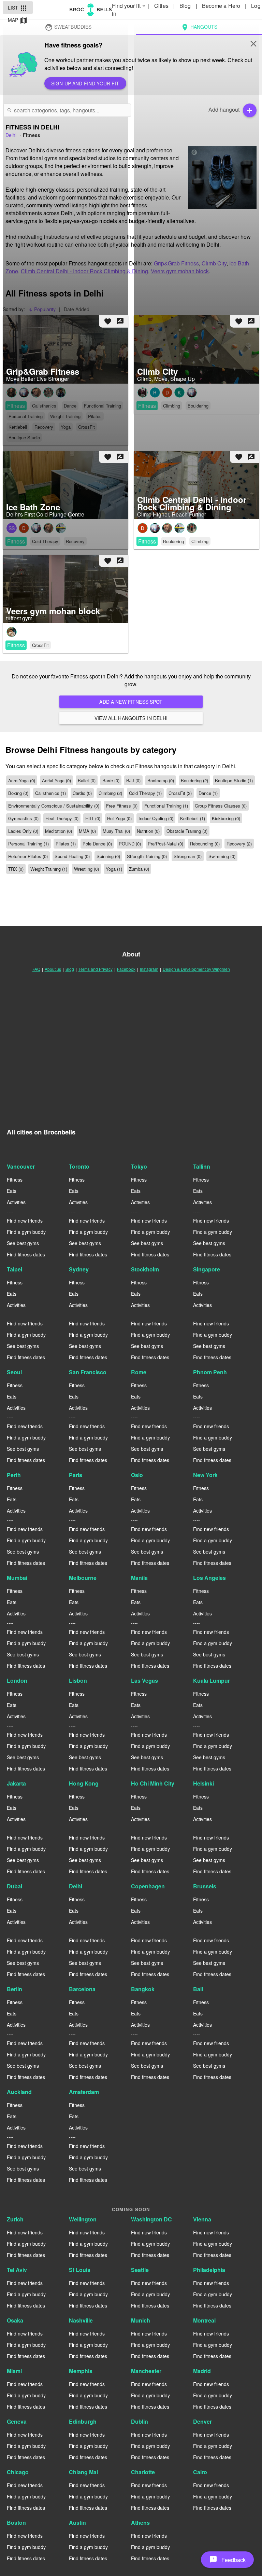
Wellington (83, 2219)
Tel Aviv (17, 2270)
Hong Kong (84, 1783)
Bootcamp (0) (161, 780)
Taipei (14, 1269)
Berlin (14, 1989)
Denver (202, 2421)
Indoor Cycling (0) (156, 818)
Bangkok (143, 1989)
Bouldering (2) (194, 780)
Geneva (17, 2421)
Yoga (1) (114, 869)
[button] (227, 2560)
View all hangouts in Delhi (131, 718)
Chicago (18, 2472)
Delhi (76, 1886)
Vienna (202, 2219)
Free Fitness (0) (122, 806)
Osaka (15, 2320)
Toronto (79, 1166)
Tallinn (202, 1166)
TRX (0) (16, 869)
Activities (16, 1202)
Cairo (200, 2472)
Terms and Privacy (96, 969)
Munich (141, 2320)
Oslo (137, 1475)
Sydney (79, 1269)
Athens (140, 2523)
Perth (14, 1475)
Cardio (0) (82, 793)
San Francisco (88, 1372)
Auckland (19, 2092)
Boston (16, 2523)
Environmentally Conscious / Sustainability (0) (54, 806)
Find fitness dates (26, 1254)
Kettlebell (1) (193, 818)
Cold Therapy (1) (145, 793)
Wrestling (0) (86, 869)
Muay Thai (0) (116, 831)
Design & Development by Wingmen (196, 969)
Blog (70, 969)
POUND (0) (130, 844)
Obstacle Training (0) (187, 831)
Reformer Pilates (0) (28, 856)
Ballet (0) (87, 780)
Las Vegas (144, 1680)
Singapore (207, 1269)
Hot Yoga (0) (119, 818)
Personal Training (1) (28, 844)
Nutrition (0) (148, 831)
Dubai (14, 1886)
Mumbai (17, 1578)
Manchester (146, 2371)
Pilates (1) (66, 844)
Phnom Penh (210, 1372)
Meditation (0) (59, 831)
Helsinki (203, 1783)
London (17, 1680)
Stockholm (145, 1269)
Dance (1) (208, 793)
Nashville (81, 2320)
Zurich (15, 2219)
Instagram (149, 969)
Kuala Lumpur (212, 1680)
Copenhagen (148, 1886)
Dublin (140, 2421)
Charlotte (143, 2472)
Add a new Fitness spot (131, 702)
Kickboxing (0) (226, 818)
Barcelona (82, 1989)
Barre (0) (111, 780)
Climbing (200, 541)
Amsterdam (84, 2092)
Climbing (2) (110, 793)
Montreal (204, 2320)
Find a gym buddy (26, 1232)
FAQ (36, 969)
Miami (14, 2371)
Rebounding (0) (205, 844)
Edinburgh (83, 2421)
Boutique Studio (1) (234, 780)
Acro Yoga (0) (22, 780)
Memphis (81, 2371)
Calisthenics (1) (50, 793)
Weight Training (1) (49, 869)
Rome (139, 1372)
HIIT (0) (93, 818)
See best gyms (23, 1243)
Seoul (14, 1372)
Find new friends (25, 1221)
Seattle (140, 2270)
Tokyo (139, 1166)
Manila (139, 1578)
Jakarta (16, 1783)
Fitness (147, 541)
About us (53, 969)
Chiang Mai (83, 2472)
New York (205, 1475)
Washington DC (151, 2219)
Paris (76, 1475)
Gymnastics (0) (23, 818)
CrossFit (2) (180, 793)
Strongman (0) (188, 856)
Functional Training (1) (166, 806)
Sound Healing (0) (72, 856)
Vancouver (21, 1166)
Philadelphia (209, 2270)
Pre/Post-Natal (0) (165, 844)
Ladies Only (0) (23, 831)
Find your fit (129, 6)
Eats (12, 1191)
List (18, 8)
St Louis (80, 2270)
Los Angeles (209, 1578)
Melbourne (83, 1578)
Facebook (126, 969)
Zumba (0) (139, 869)
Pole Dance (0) (97, 844)
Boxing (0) (18, 793)
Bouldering (173, 541)
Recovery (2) (239, 844)
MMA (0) (87, 831)
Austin (77, 2523)
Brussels (205, 1886)
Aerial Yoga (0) (56, 780)
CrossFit (40, 645)
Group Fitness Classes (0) (221, 806)
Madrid (202, 2371)
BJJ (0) (133, 780)
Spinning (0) (108, 856)
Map (18, 20)
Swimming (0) (222, 856)
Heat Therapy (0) (62, 818)
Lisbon (78, 1680)
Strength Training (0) (147, 856)
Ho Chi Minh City (153, 1783)
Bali (198, 1989)
